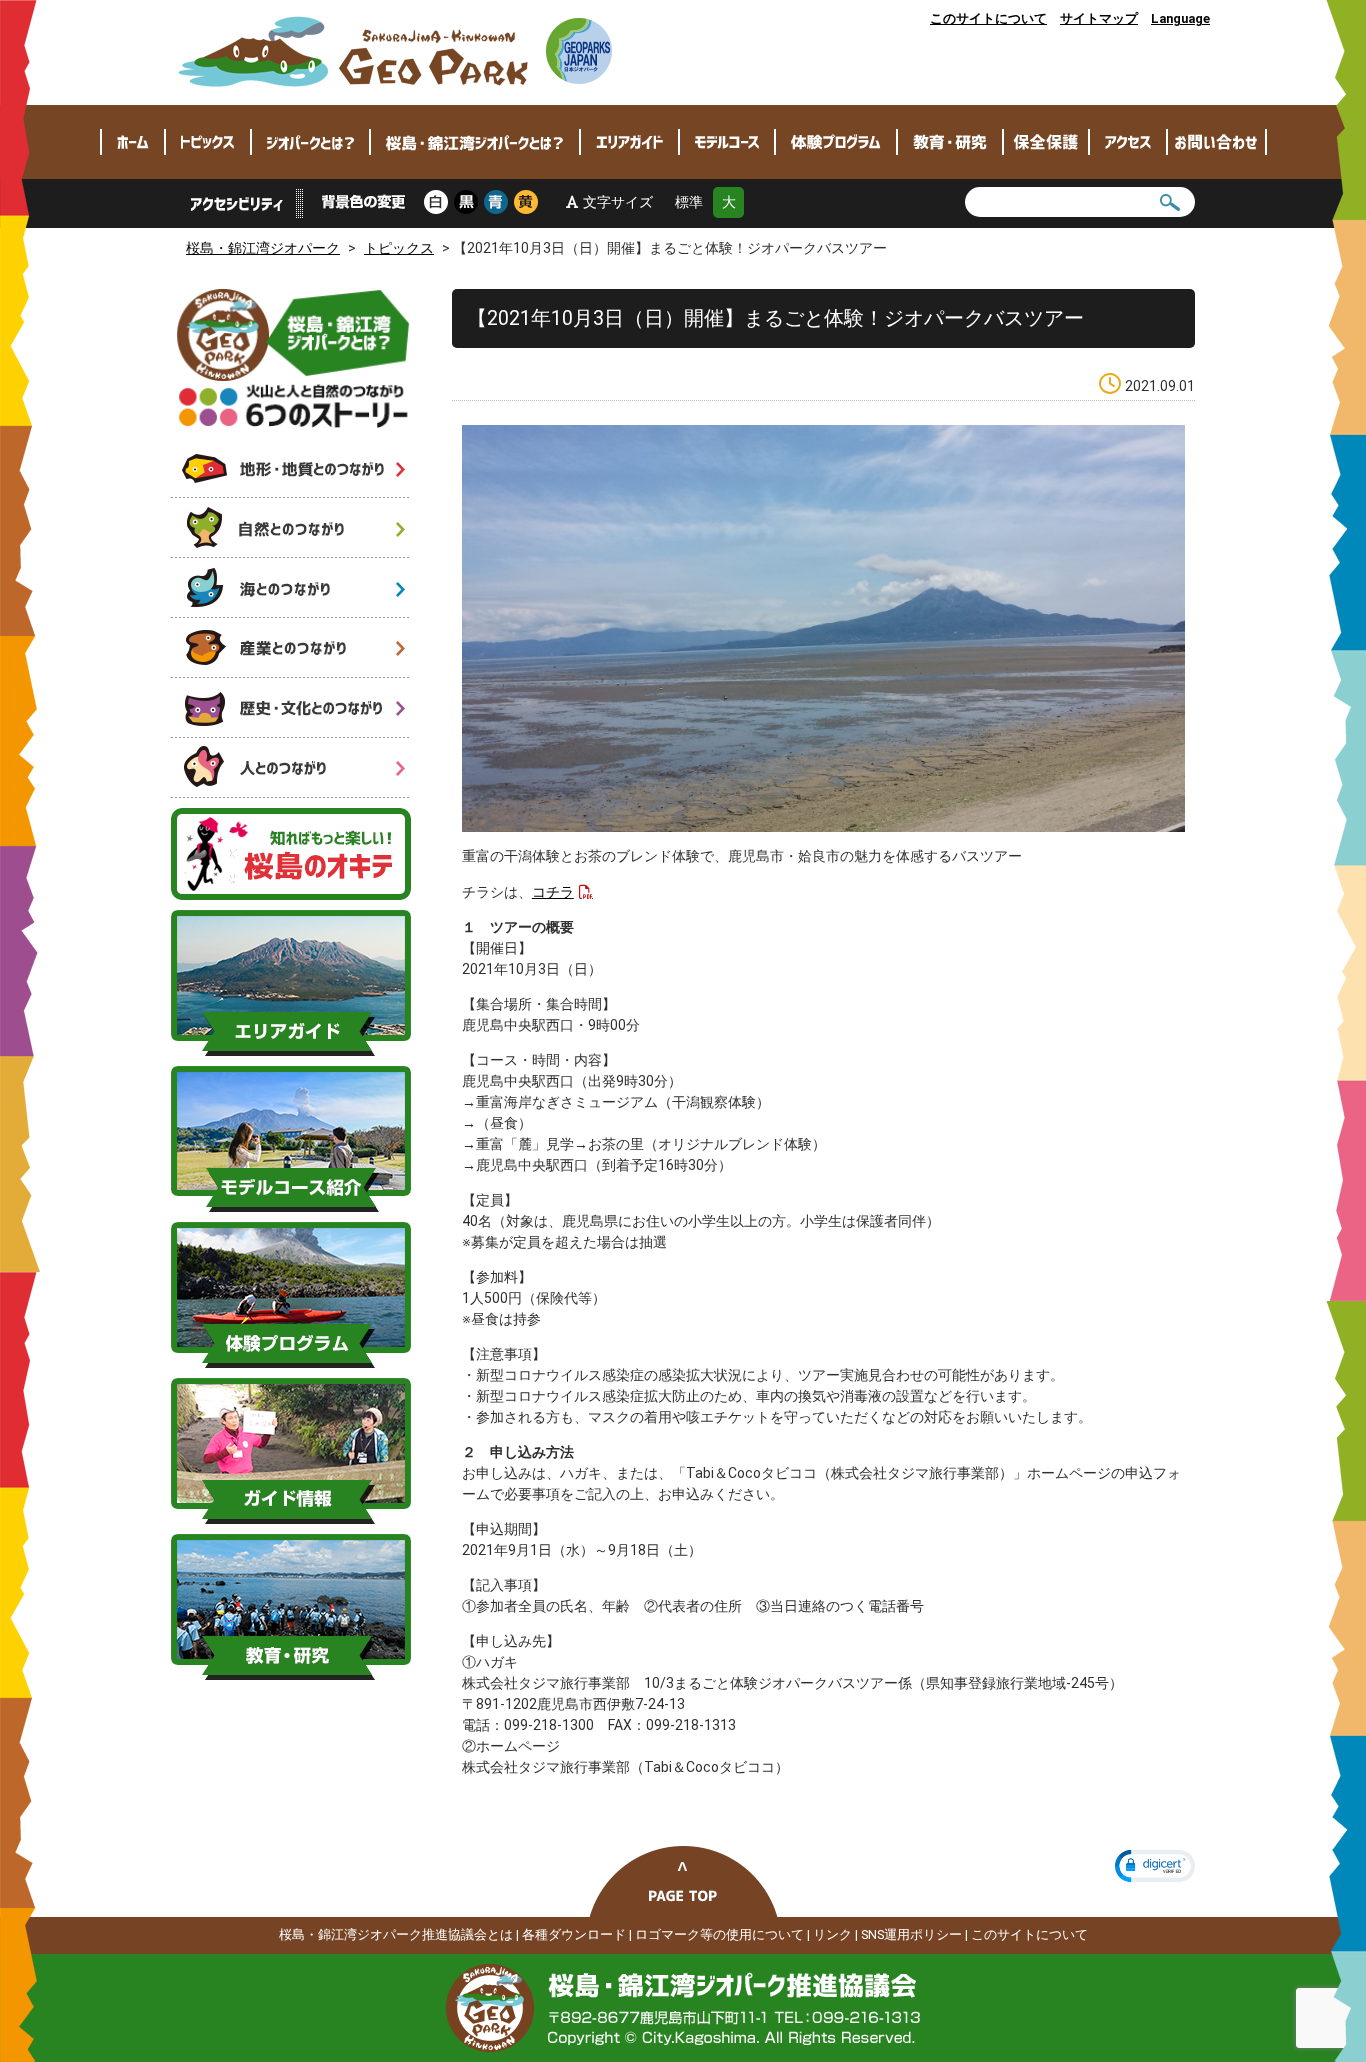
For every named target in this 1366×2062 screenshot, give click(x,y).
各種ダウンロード (574, 1934)
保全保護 (1046, 142)
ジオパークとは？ (310, 142)
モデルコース (727, 142)
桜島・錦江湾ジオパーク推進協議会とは (396, 1934)
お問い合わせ (1216, 142)
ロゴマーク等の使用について (719, 1934)
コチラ (553, 892)
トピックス (208, 142)
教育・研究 (950, 142)
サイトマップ (1099, 18)
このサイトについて (988, 18)
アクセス (1128, 142)
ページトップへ (683, 1881)
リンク (832, 1934)
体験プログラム (836, 142)
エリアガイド (629, 142)
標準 (689, 202)
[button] (1155, 1866)
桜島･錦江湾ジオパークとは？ (475, 142)
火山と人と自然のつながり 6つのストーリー (294, 358)
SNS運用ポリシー (911, 1934)
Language (1180, 18)
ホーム (133, 142)
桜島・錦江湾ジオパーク (395, 52)
